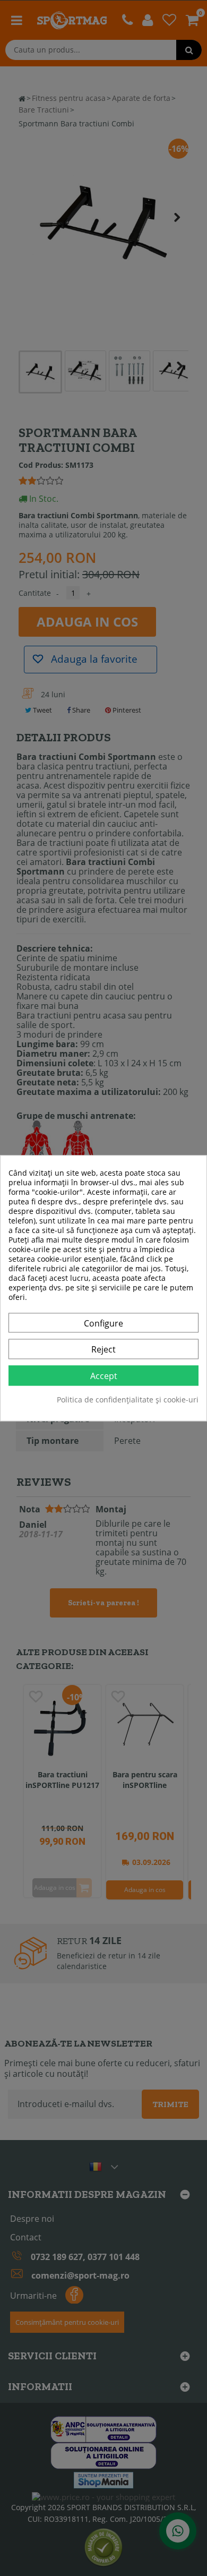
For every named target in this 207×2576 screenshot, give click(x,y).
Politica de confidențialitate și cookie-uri (128, 1400)
